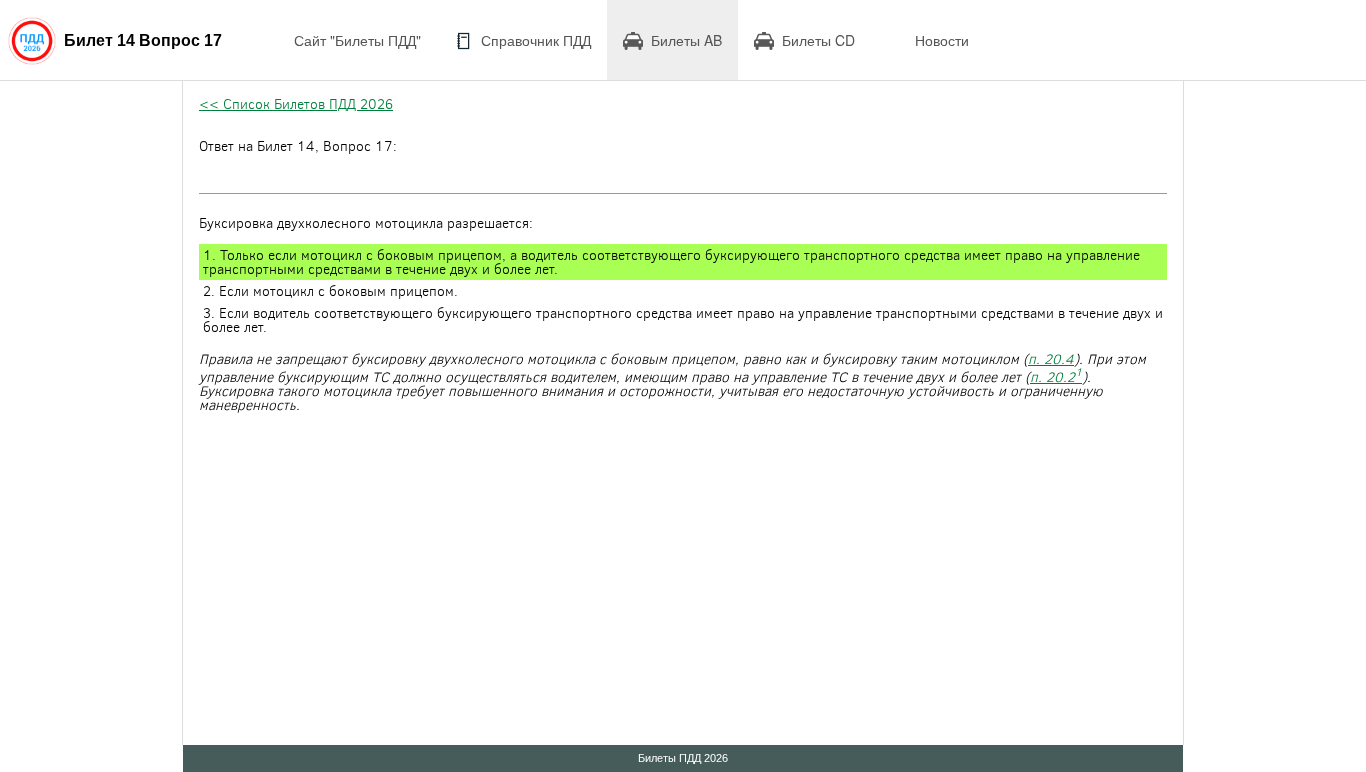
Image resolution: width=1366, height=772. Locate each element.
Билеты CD (818, 40)
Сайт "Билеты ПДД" (357, 40)
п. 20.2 (1056, 376)
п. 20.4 (1051, 358)
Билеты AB (686, 40)
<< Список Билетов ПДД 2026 (296, 103)
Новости (942, 40)
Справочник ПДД (536, 40)
